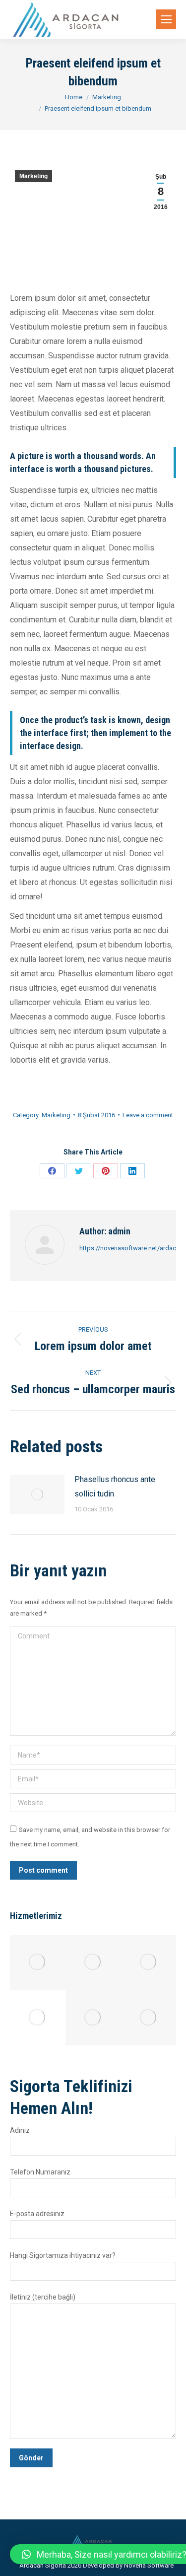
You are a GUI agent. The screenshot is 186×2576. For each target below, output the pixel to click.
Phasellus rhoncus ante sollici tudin (115, 1487)
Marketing (33, 176)
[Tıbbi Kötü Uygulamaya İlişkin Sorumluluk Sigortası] (38, 1963)
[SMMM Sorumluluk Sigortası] (93, 1963)
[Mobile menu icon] (166, 19)
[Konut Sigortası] (93, 2018)
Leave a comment (148, 1115)
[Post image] (37, 1494)
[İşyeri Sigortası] (148, 2018)
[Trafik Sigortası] (148, 1963)
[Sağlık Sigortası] (38, 2018)
